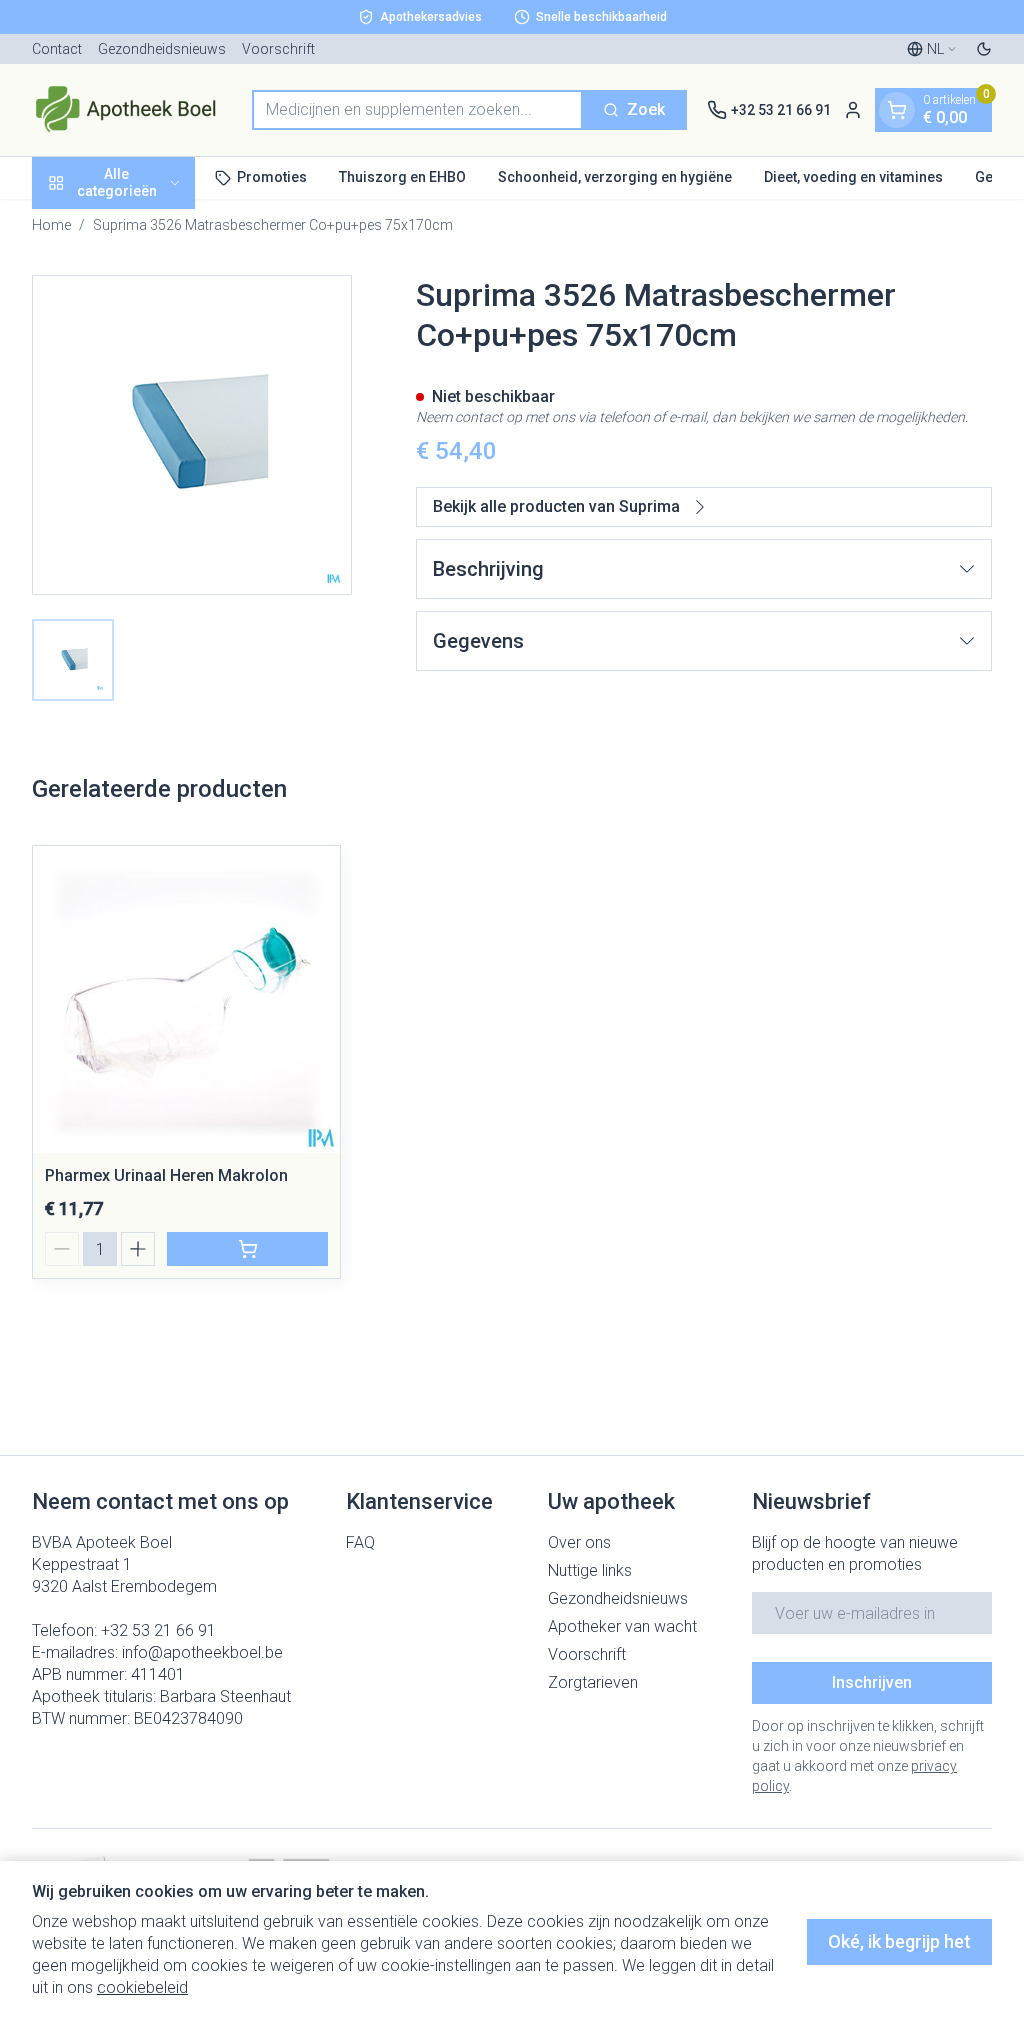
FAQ (360, 1542)
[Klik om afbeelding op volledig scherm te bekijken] (192, 435)
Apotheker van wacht (622, 1626)
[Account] (853, 110)
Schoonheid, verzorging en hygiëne (615, 177)
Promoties (272, 177)
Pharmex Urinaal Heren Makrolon (166, 1175)
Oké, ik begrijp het (899, 1941)
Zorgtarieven (593, 1682)
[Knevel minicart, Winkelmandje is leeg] (897, 110)
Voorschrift (278, 49)
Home (51, 225)
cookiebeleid (142, 1987)
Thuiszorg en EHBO (402, 177)
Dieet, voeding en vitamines (853, 177)
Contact (57, 49)
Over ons (579, 1542)
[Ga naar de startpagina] (132, 110)
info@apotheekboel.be (202, 1652)
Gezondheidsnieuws (162, 49)
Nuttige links (590, 1570)
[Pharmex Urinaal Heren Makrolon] (186, 999)
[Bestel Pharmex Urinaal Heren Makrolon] (247, 1249)
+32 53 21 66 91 (158, 1630)
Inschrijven (872, 1682)
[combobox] (417, 110)
